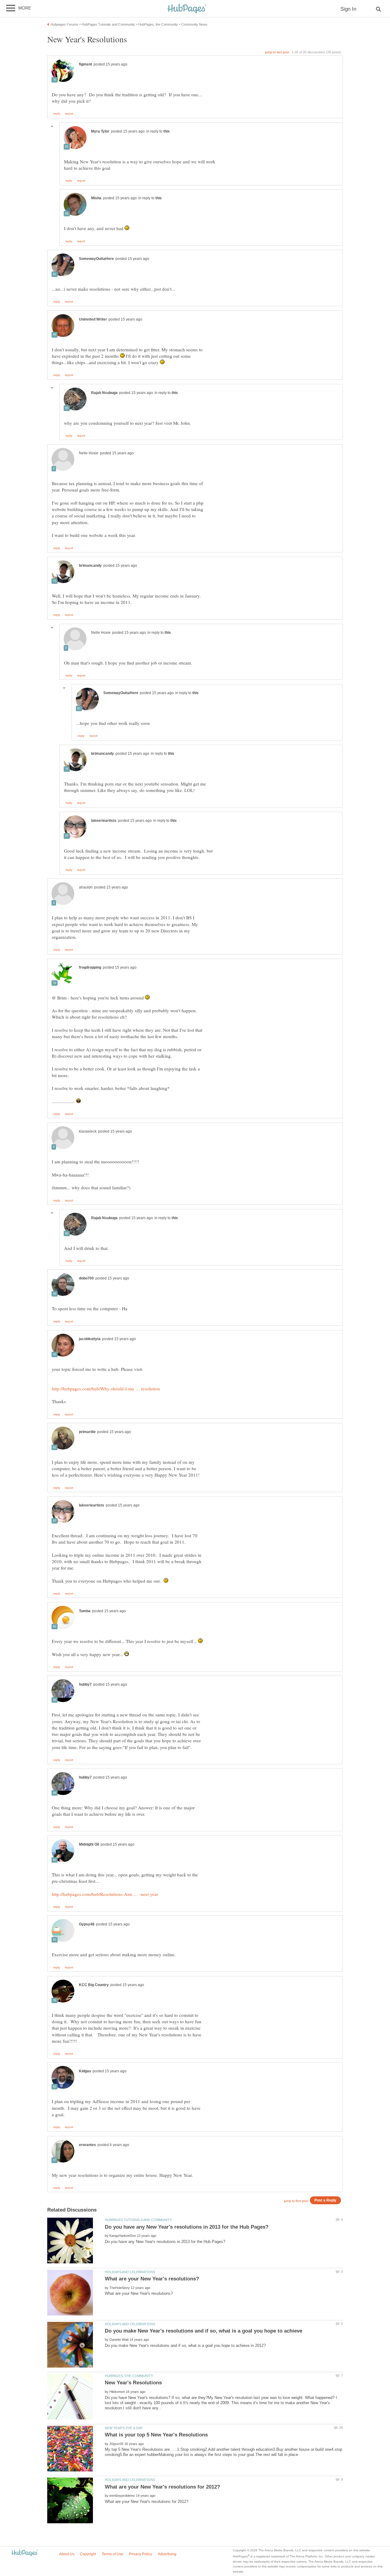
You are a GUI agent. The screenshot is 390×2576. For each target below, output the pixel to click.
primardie (87, 1432)
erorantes (87, 2145)
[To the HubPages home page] (25, 2553)
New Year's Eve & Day (124, 2428)
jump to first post (296, 2201)
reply (57, 114)
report (69, 114)
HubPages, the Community (129, 2376)
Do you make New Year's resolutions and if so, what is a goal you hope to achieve (204, 2331)
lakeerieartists (104, 821)
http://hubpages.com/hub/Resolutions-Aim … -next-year (105, 1894)
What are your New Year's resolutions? (152, 2279)
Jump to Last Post (277, 52)
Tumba (85, 1611)
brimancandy (90, 566)
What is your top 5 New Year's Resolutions (156, 2435)
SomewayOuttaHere (96, 259)
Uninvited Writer (93, 319)
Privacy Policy (140, 2554)
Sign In (348, 9)
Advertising (167, 2554)
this (167, 131)
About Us (67, 2554)
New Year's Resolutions (133, 2383)
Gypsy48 (87, 1924)
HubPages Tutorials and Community (138, 2220)
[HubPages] (187, 9)
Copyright (88, 2554)
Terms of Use (113, 2554)
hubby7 (85, 1684)
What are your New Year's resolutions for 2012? (162, 2487)
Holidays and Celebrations (130, 2272)
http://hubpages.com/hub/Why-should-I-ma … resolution (106, 1389)
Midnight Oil (89, 1844)
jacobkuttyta (90, 1339)
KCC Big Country (94, 1985)
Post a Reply (325, 2200)
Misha (96, 198)
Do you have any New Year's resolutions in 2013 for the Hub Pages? (187, 2227)
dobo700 (86, 1278)
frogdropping (90, 967)
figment (85, 64)
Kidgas (85, 2071)
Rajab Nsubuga (104, 393)
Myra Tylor (100, 131)
